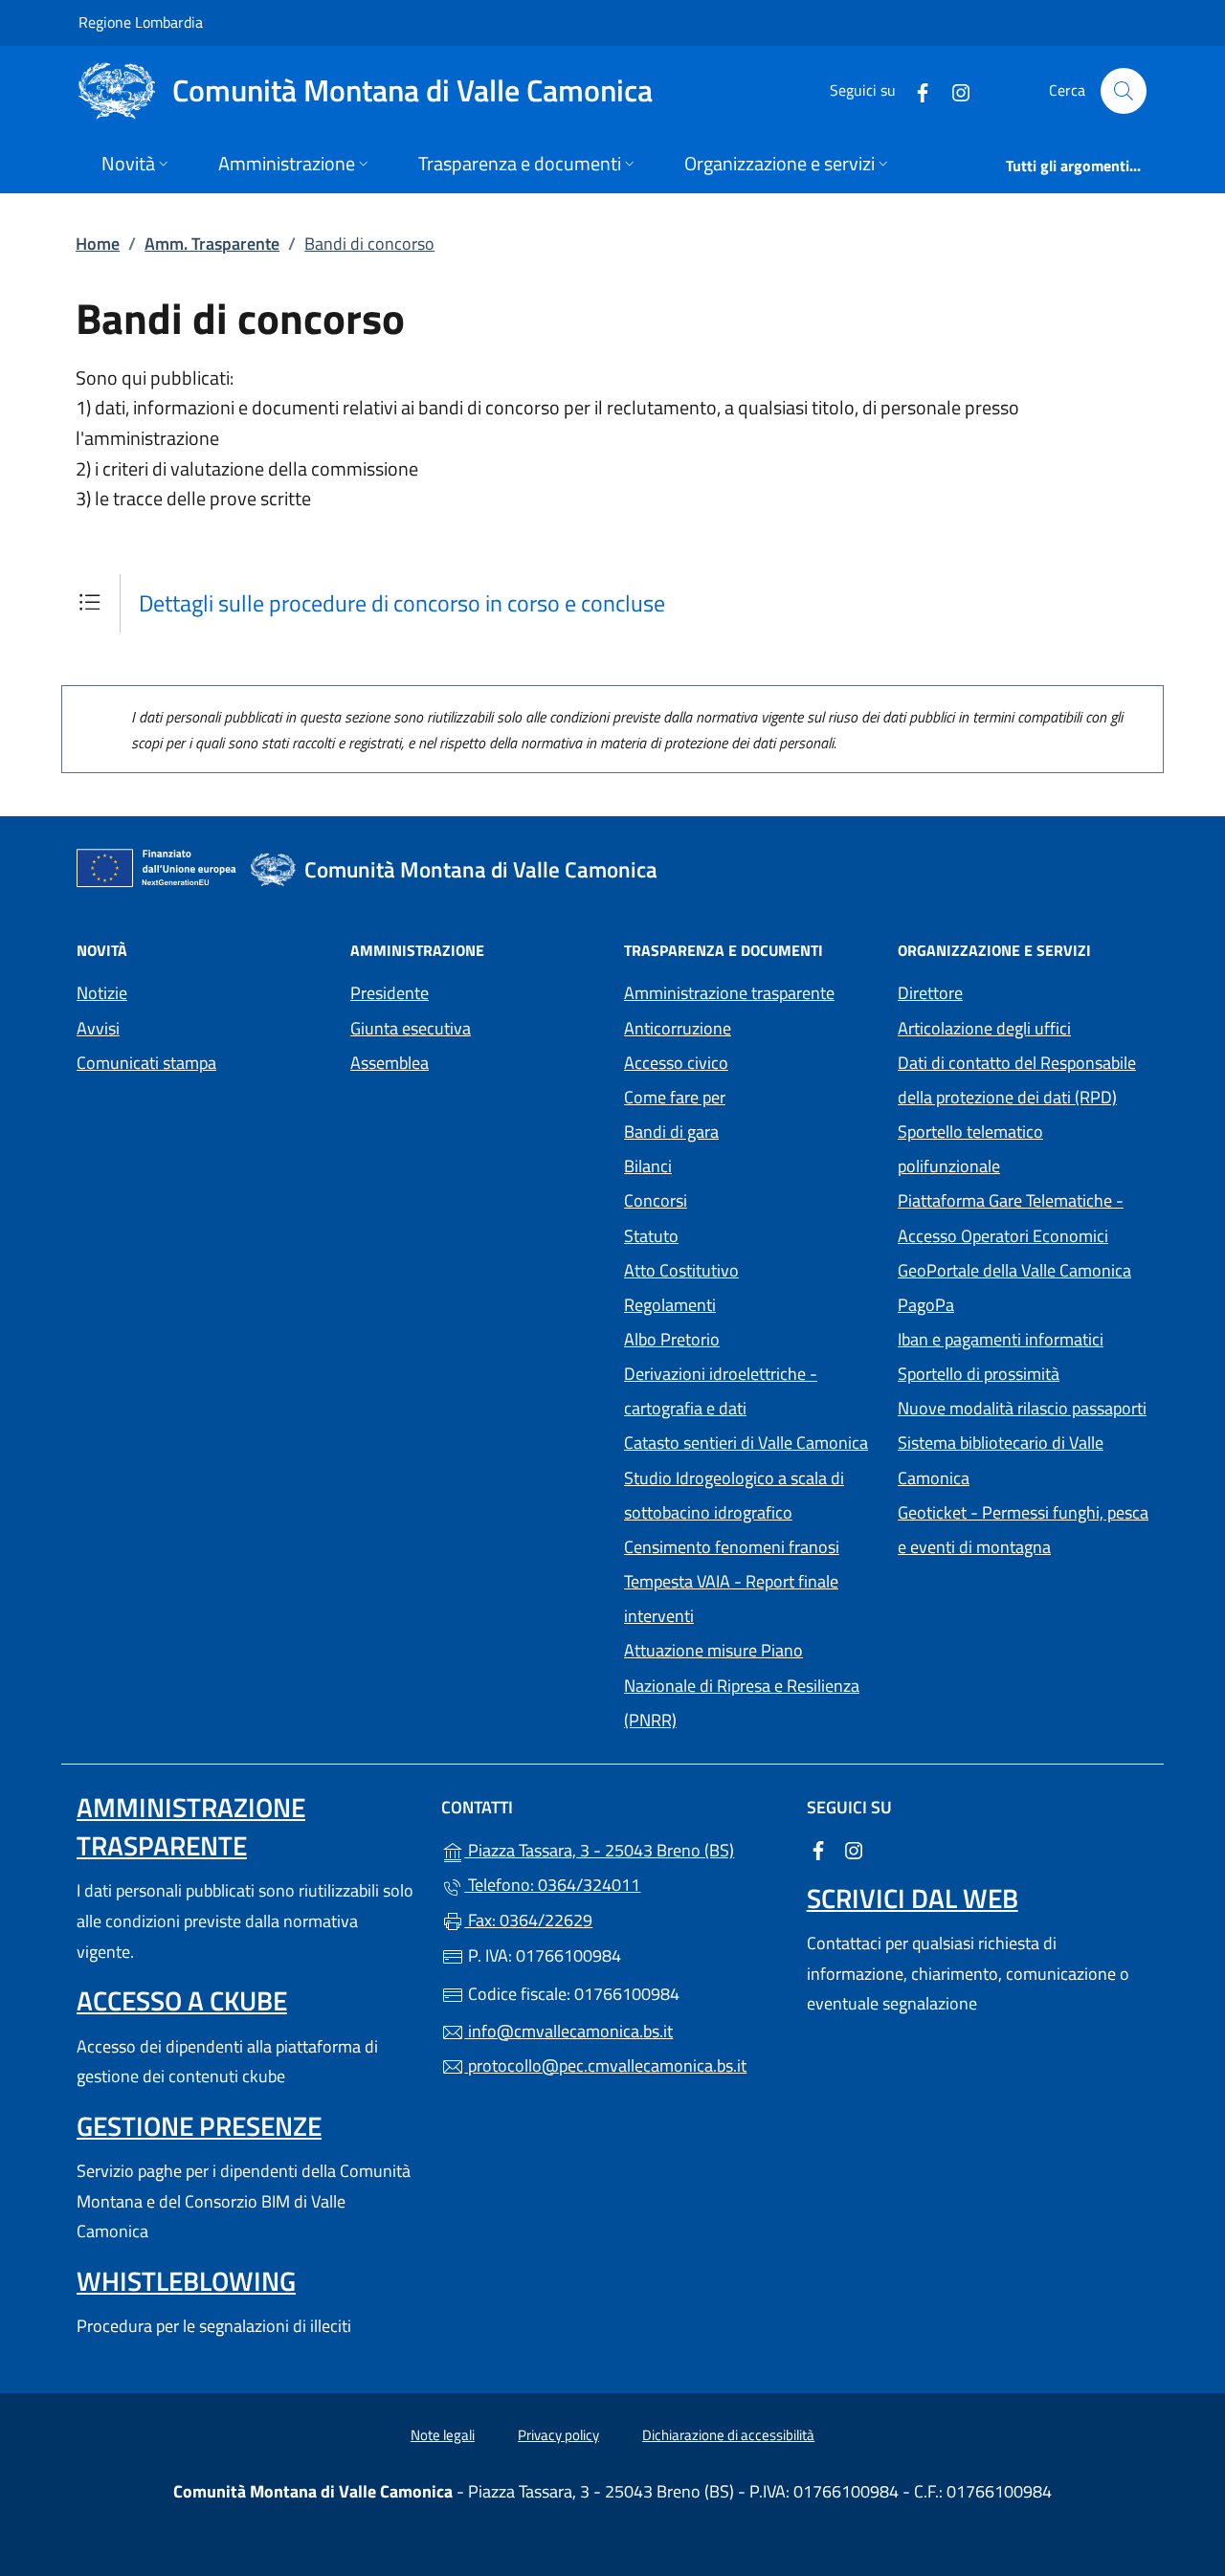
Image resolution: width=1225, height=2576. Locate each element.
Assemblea (390, 1063)
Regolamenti (670, 1305)
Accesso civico (676, 1063)
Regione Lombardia (141, 22)
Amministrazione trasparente (729, 993)
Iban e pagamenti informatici (1001, 1339)
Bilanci (648, 1166)
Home (98, 244)
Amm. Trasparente (212, 244)
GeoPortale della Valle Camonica (1023, 1268)
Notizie (102, 993)
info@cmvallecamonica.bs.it (568, 2031)
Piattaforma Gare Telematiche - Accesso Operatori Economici (1023, 1218)
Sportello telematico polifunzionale (970, 1149)
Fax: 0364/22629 (528, 1920)
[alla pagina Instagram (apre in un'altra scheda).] (953, 90)
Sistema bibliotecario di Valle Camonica (1022, 1460)
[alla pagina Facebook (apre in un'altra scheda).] (915, 90)
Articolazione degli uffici (984, 1028)
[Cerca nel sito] (1124, 91)
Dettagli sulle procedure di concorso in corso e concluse (402, 603)
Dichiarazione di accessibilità (728, 2435)
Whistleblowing (186, 2281)
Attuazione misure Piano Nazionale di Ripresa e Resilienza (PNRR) (742, 1685)
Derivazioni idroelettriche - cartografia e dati (721, 1391)
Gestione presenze (199, 2126)
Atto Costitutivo (749, 1268)
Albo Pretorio (749, 1337)
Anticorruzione (678, 1028)
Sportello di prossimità (979, 1374)
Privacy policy (558, 2435)
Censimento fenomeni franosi (732, 1547)
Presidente (390, 993)
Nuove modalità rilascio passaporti (1022, 1408)
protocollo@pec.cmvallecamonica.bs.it (605, 2065)
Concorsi (656, 1200)
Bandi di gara (671, 1132)
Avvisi (98, 1028)
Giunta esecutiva (411, 1028)
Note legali (443, 2435)
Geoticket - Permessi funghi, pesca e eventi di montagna (1023, 1530)
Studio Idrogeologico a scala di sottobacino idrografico (734, 1495)
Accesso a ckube (182, 2000)
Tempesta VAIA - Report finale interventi (731, 1599)
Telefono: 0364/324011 (552, 1885)
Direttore (930, 993)
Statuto (651, 1236)
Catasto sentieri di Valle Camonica (746, 1443)
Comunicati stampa (146, 1063)
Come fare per (675, 1097)
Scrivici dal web (913, 1898)
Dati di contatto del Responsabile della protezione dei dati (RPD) (1017, 1080)
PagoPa (1014, 1303)
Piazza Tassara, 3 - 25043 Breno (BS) (624, 1848)
